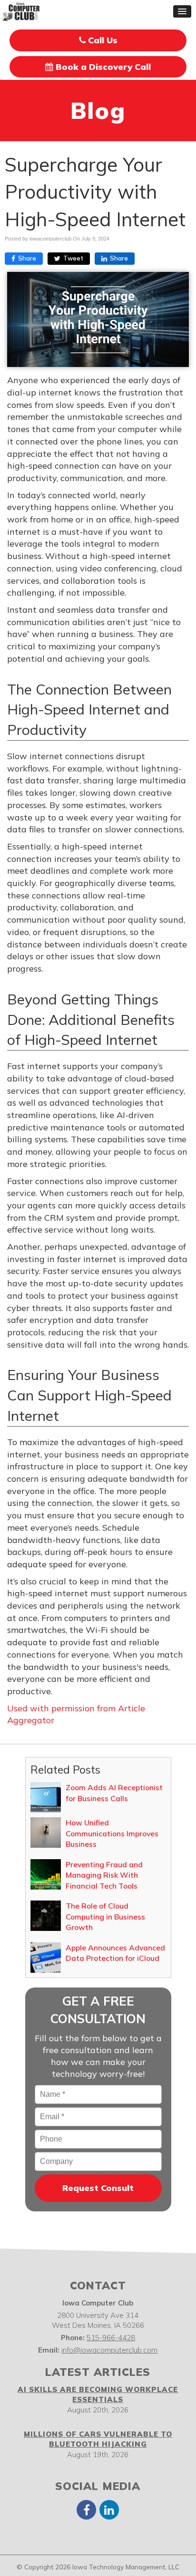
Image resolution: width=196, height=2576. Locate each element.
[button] (182, 11)
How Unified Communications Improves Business (112, 1833)
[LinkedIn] (109, 2509)
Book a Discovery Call (102, 67)
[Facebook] (87, 2509)
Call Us (102, 40)
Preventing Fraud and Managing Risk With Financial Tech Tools (104, 1875)
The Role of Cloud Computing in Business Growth (105, 1916)
